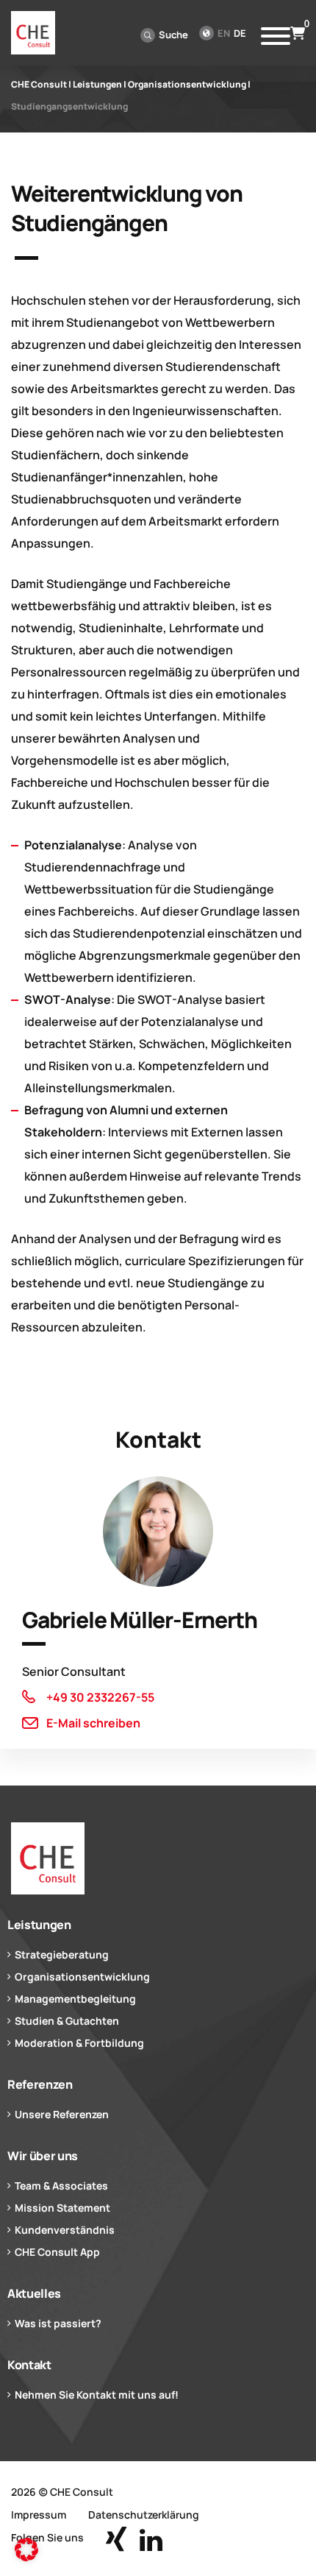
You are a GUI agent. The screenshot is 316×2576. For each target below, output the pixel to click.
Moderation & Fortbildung (79, 2043)
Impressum (39, 2515)
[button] (26, 2550)
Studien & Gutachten (67, 2021)
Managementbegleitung (75, 1999)
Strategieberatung (62, 1954)
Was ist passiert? (58, 2323)
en (224, 33)
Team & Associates (61, 2186)
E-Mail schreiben (93, 1723)
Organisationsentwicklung (82, 1977)
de (240, 33)
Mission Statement (62, 2208)
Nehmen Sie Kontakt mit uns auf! (97, 2395)
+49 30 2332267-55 (100, 1697)
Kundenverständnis (65, 2230)
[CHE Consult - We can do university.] (33, 33)
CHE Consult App (57, 2252)
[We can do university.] (158, 1858)
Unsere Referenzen (62, 2114)
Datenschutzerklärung (144, 2515)
